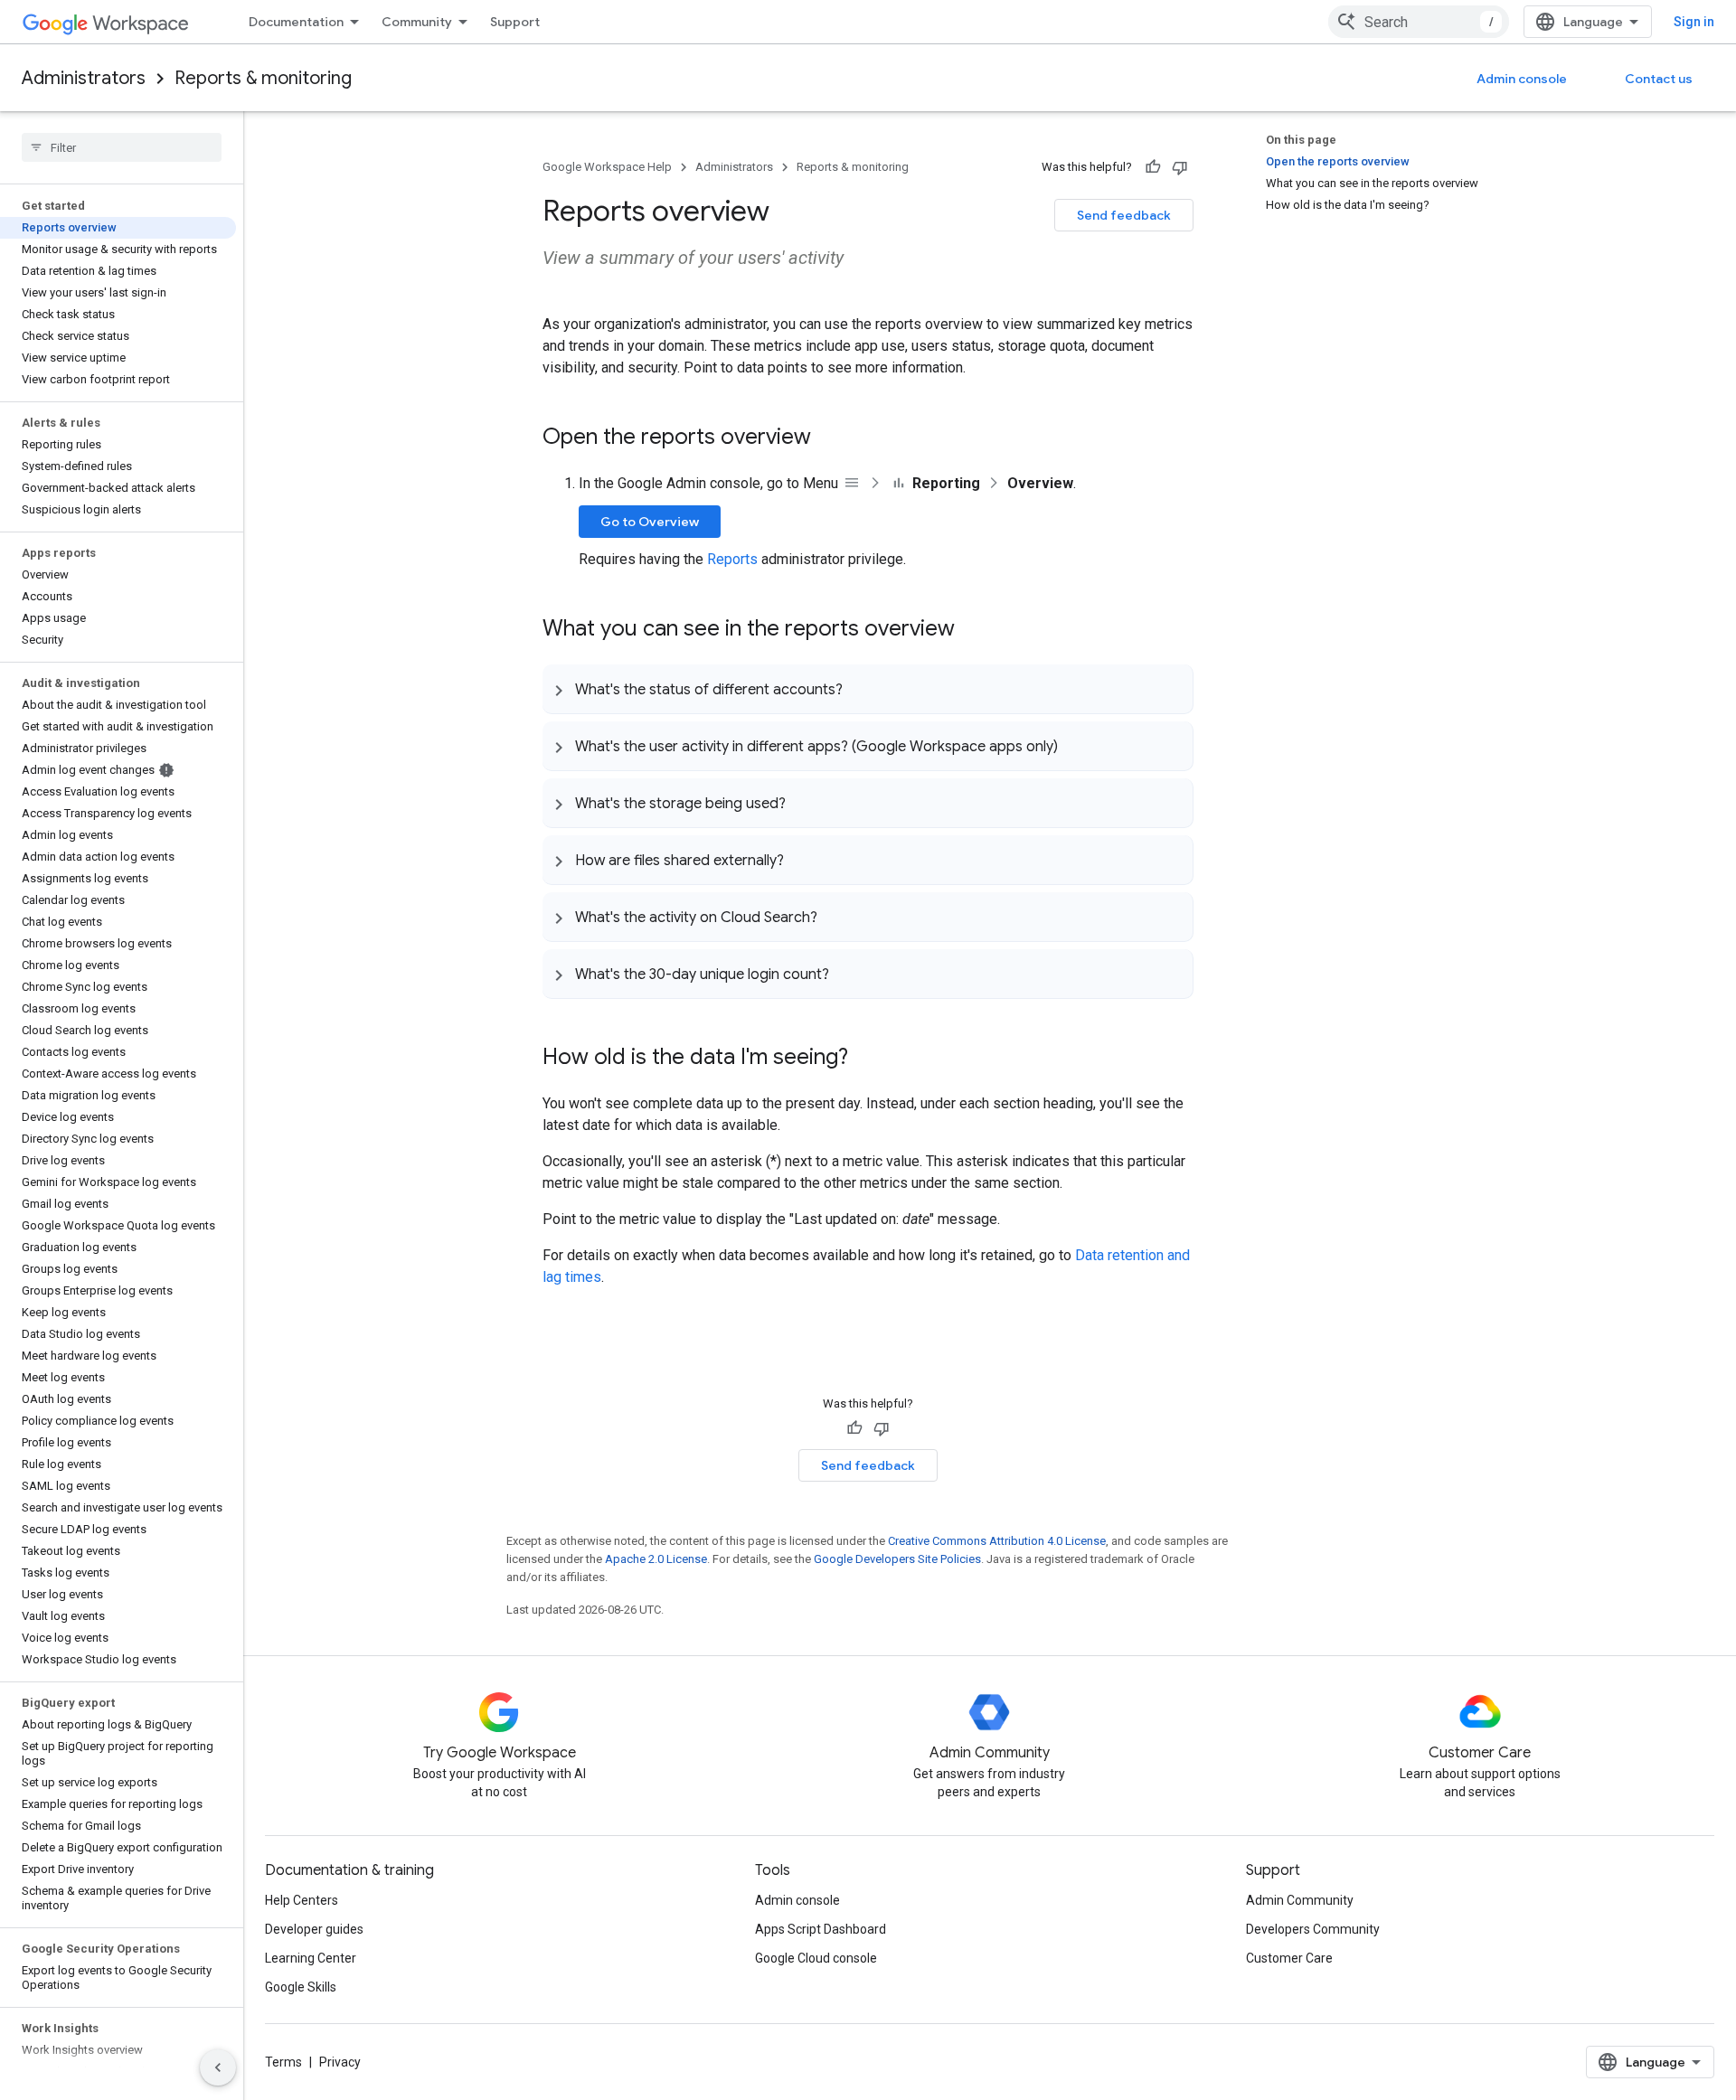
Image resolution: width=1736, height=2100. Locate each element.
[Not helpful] (1180, 167)
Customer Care (1289, 1958)
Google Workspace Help (607, 167)
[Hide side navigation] (218, 2067)
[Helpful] (1153, 167)
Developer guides (314, 1929)
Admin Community (1300, 1900)
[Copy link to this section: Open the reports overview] (829, 438)
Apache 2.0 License (656, 1559)
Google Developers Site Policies (897, 1559)
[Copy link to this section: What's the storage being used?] (804, 803)
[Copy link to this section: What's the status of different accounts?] (861, 689)
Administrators (84, 78)
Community (417, 22)
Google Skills (301, 1987)
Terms (283, 2062)
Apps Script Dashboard (821, 1929)
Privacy (340, 2062)
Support (515, 22)
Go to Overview (650, 522)
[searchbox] (122, 147)
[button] (868, 689)
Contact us (1659, 79)
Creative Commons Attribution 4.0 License (997, 1541)
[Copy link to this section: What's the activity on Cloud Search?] (835, 917)
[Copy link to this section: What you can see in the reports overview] (973, 630)
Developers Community (1313, 1929)
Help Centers (302, 1900)
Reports (732, 559)
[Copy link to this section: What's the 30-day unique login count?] (847, 974)
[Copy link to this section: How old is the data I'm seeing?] (866, 1059)
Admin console (1522, 79)
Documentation (296, 22)
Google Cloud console (816, 1958)
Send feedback (1124, 215)
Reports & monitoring (263, 78)
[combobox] (1419, 22)
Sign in (1694, 22)
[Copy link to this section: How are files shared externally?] (802, 860)
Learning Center (311, 1958)
